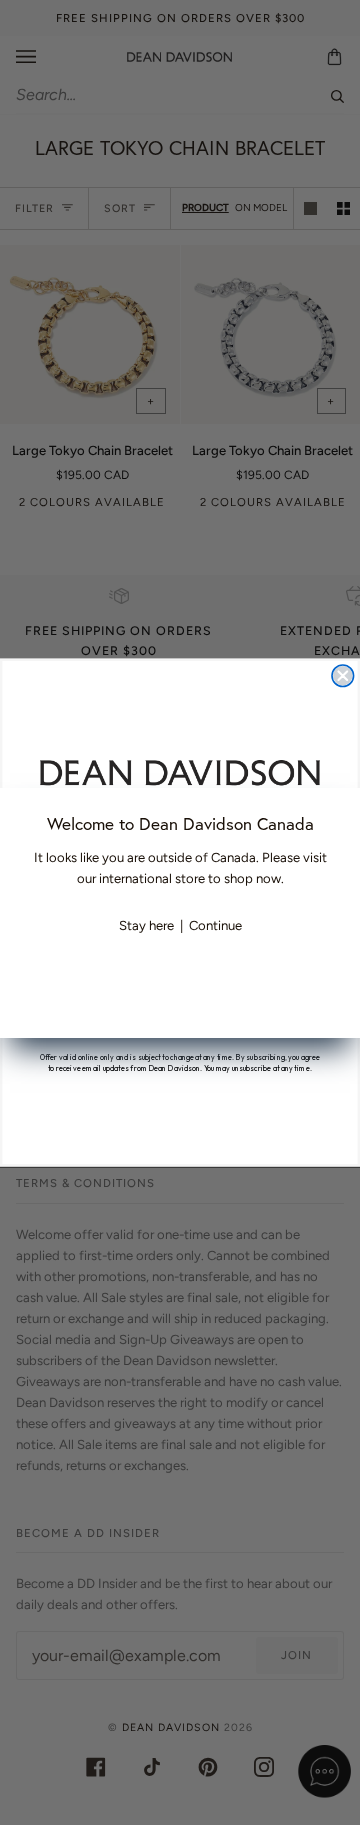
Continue (215, 925)
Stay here (146, 925)
